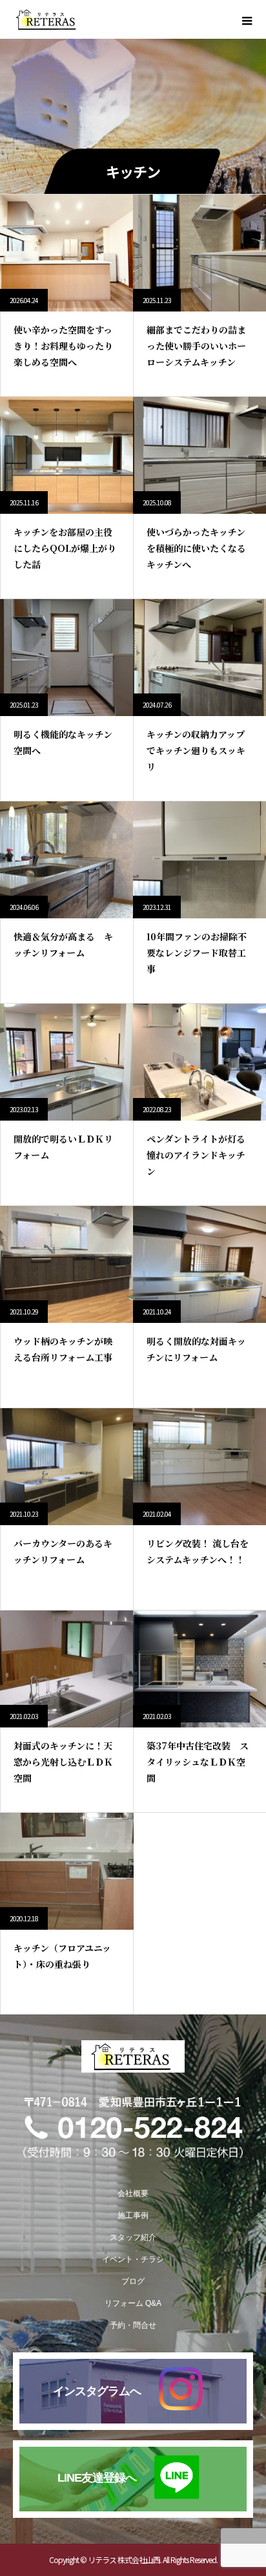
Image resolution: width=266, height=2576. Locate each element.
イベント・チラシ (133, 2259)
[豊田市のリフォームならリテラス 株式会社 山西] (133, 2056)
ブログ (133, 2281)
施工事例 (133, 2215)
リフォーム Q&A (133, 2303)
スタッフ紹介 (133, 2237)
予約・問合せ (133, 2325)
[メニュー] (247, 19)
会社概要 (133, 2193)
